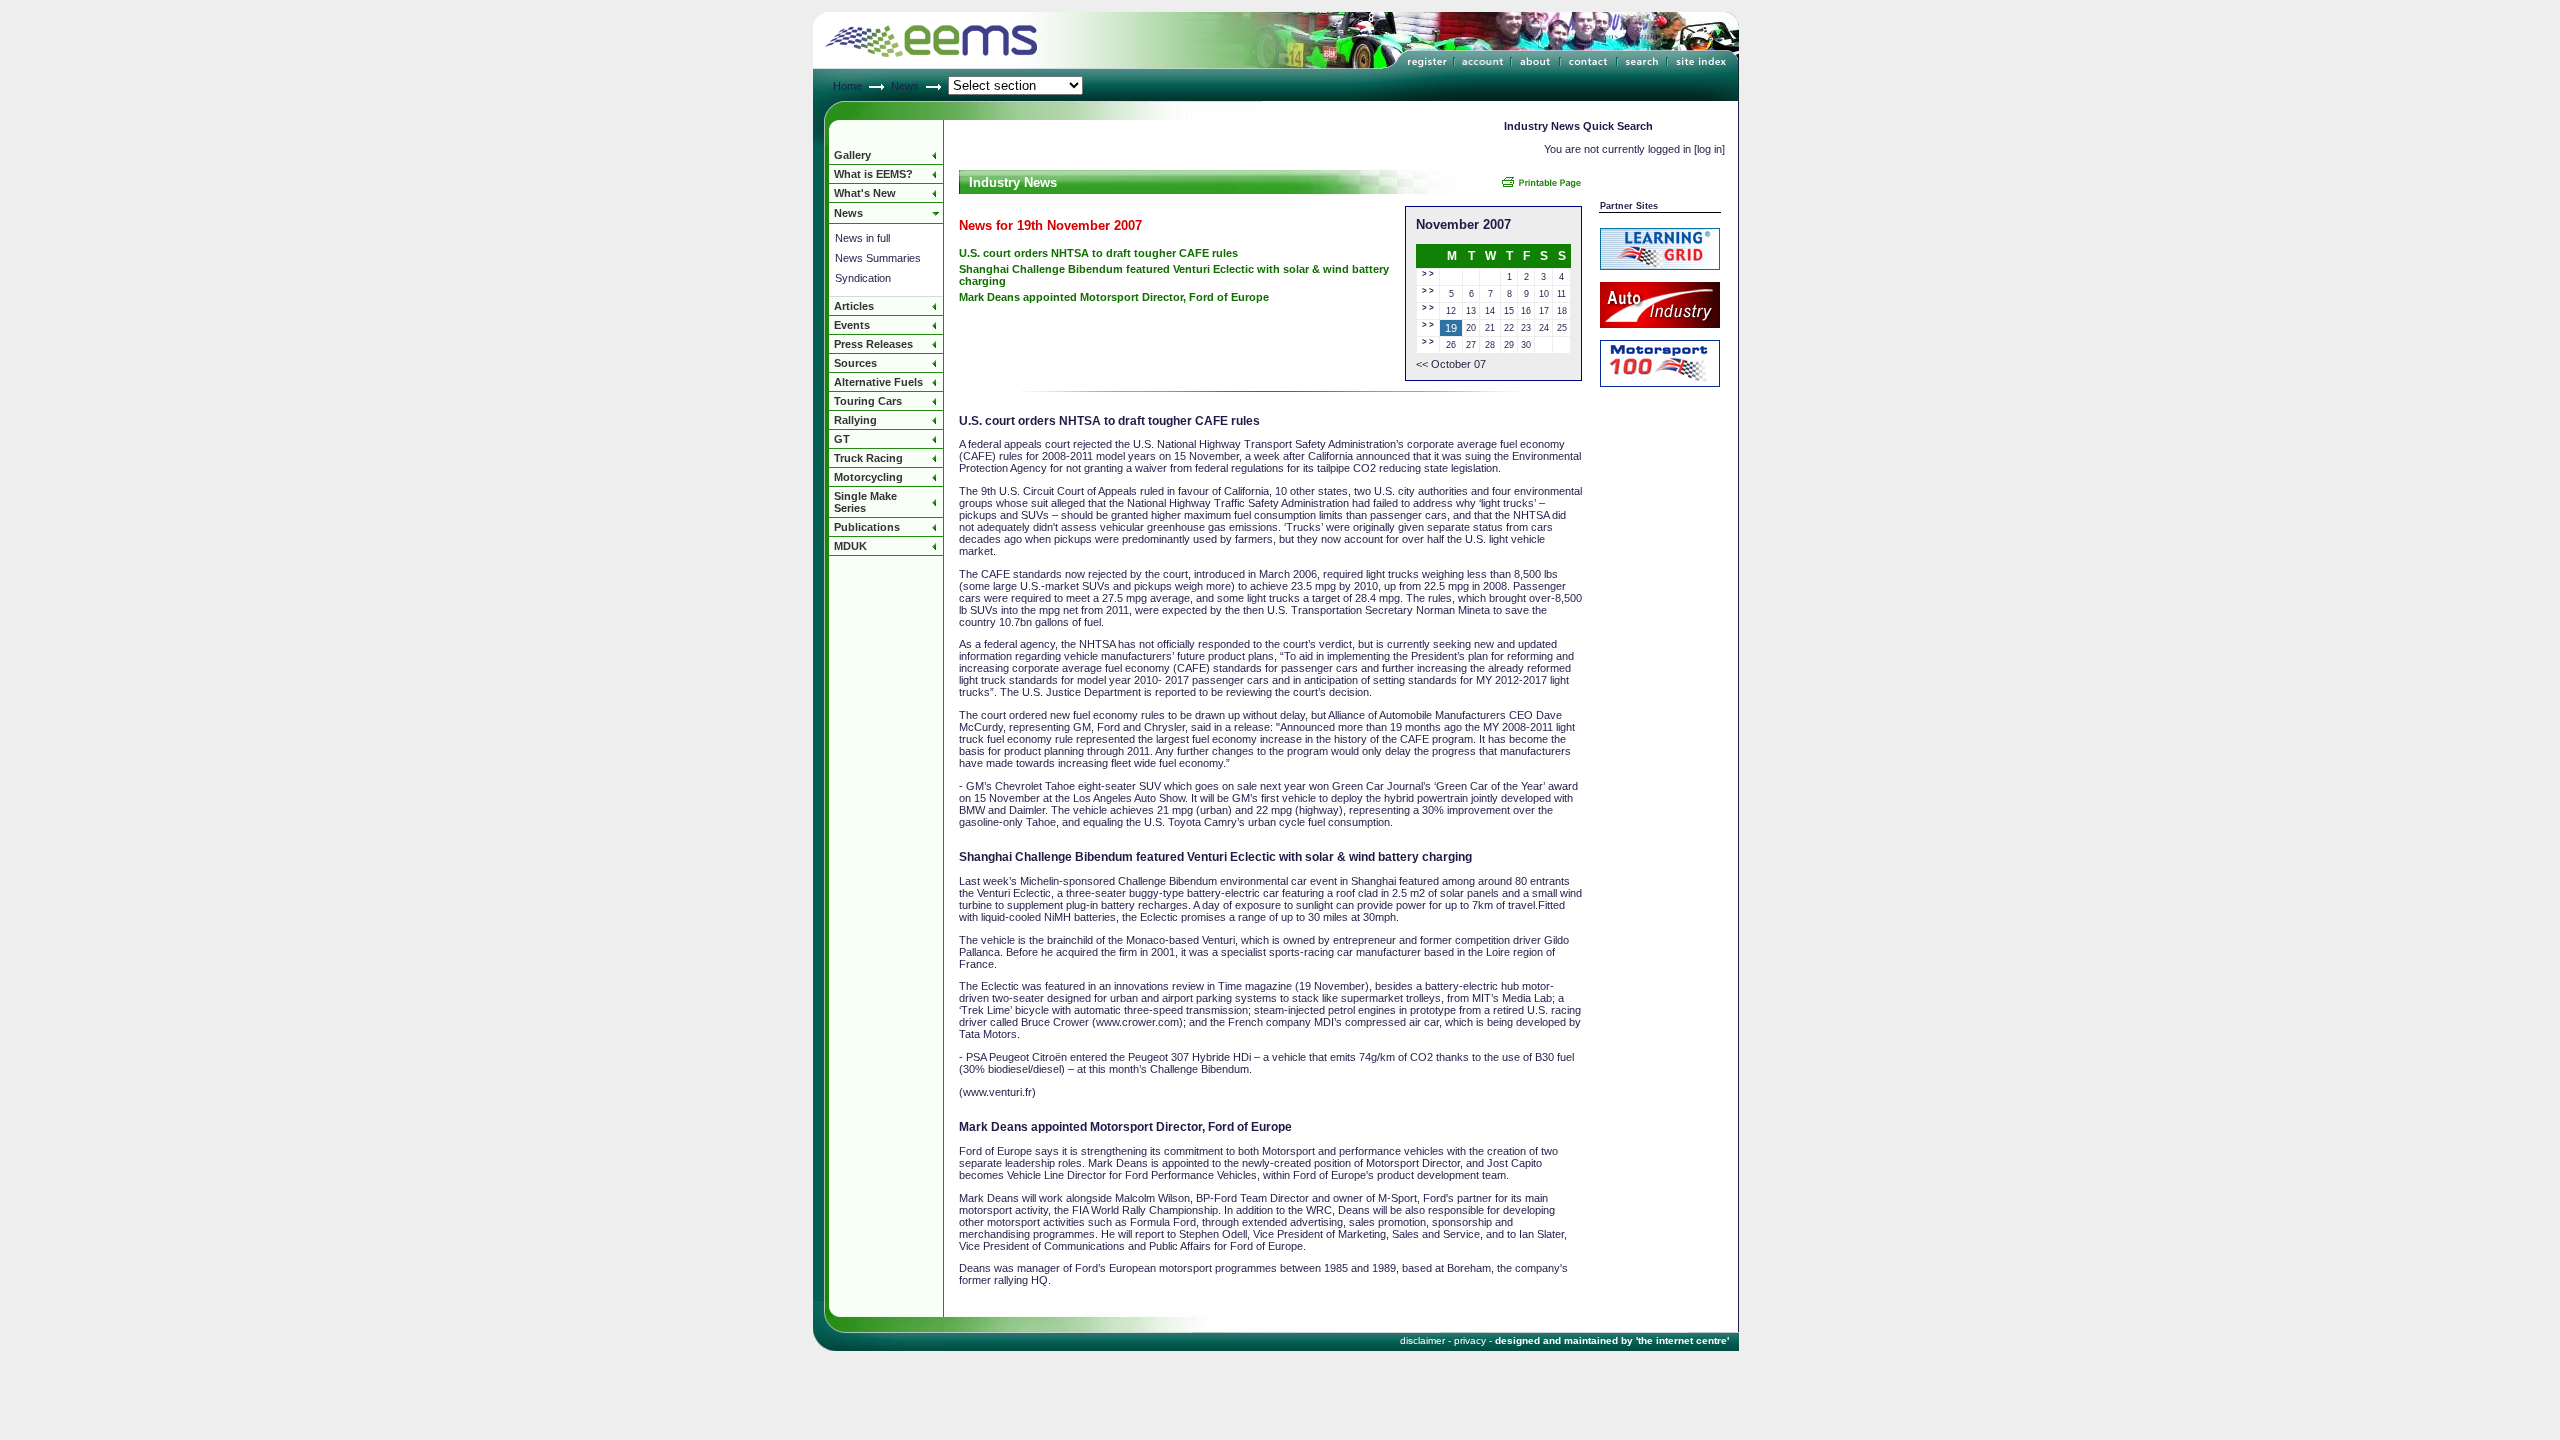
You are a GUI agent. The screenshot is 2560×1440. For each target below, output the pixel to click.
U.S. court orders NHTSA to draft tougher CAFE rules (1098, 253)
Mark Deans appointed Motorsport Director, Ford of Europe (1114, 297)
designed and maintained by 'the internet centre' (1612, 1340)
